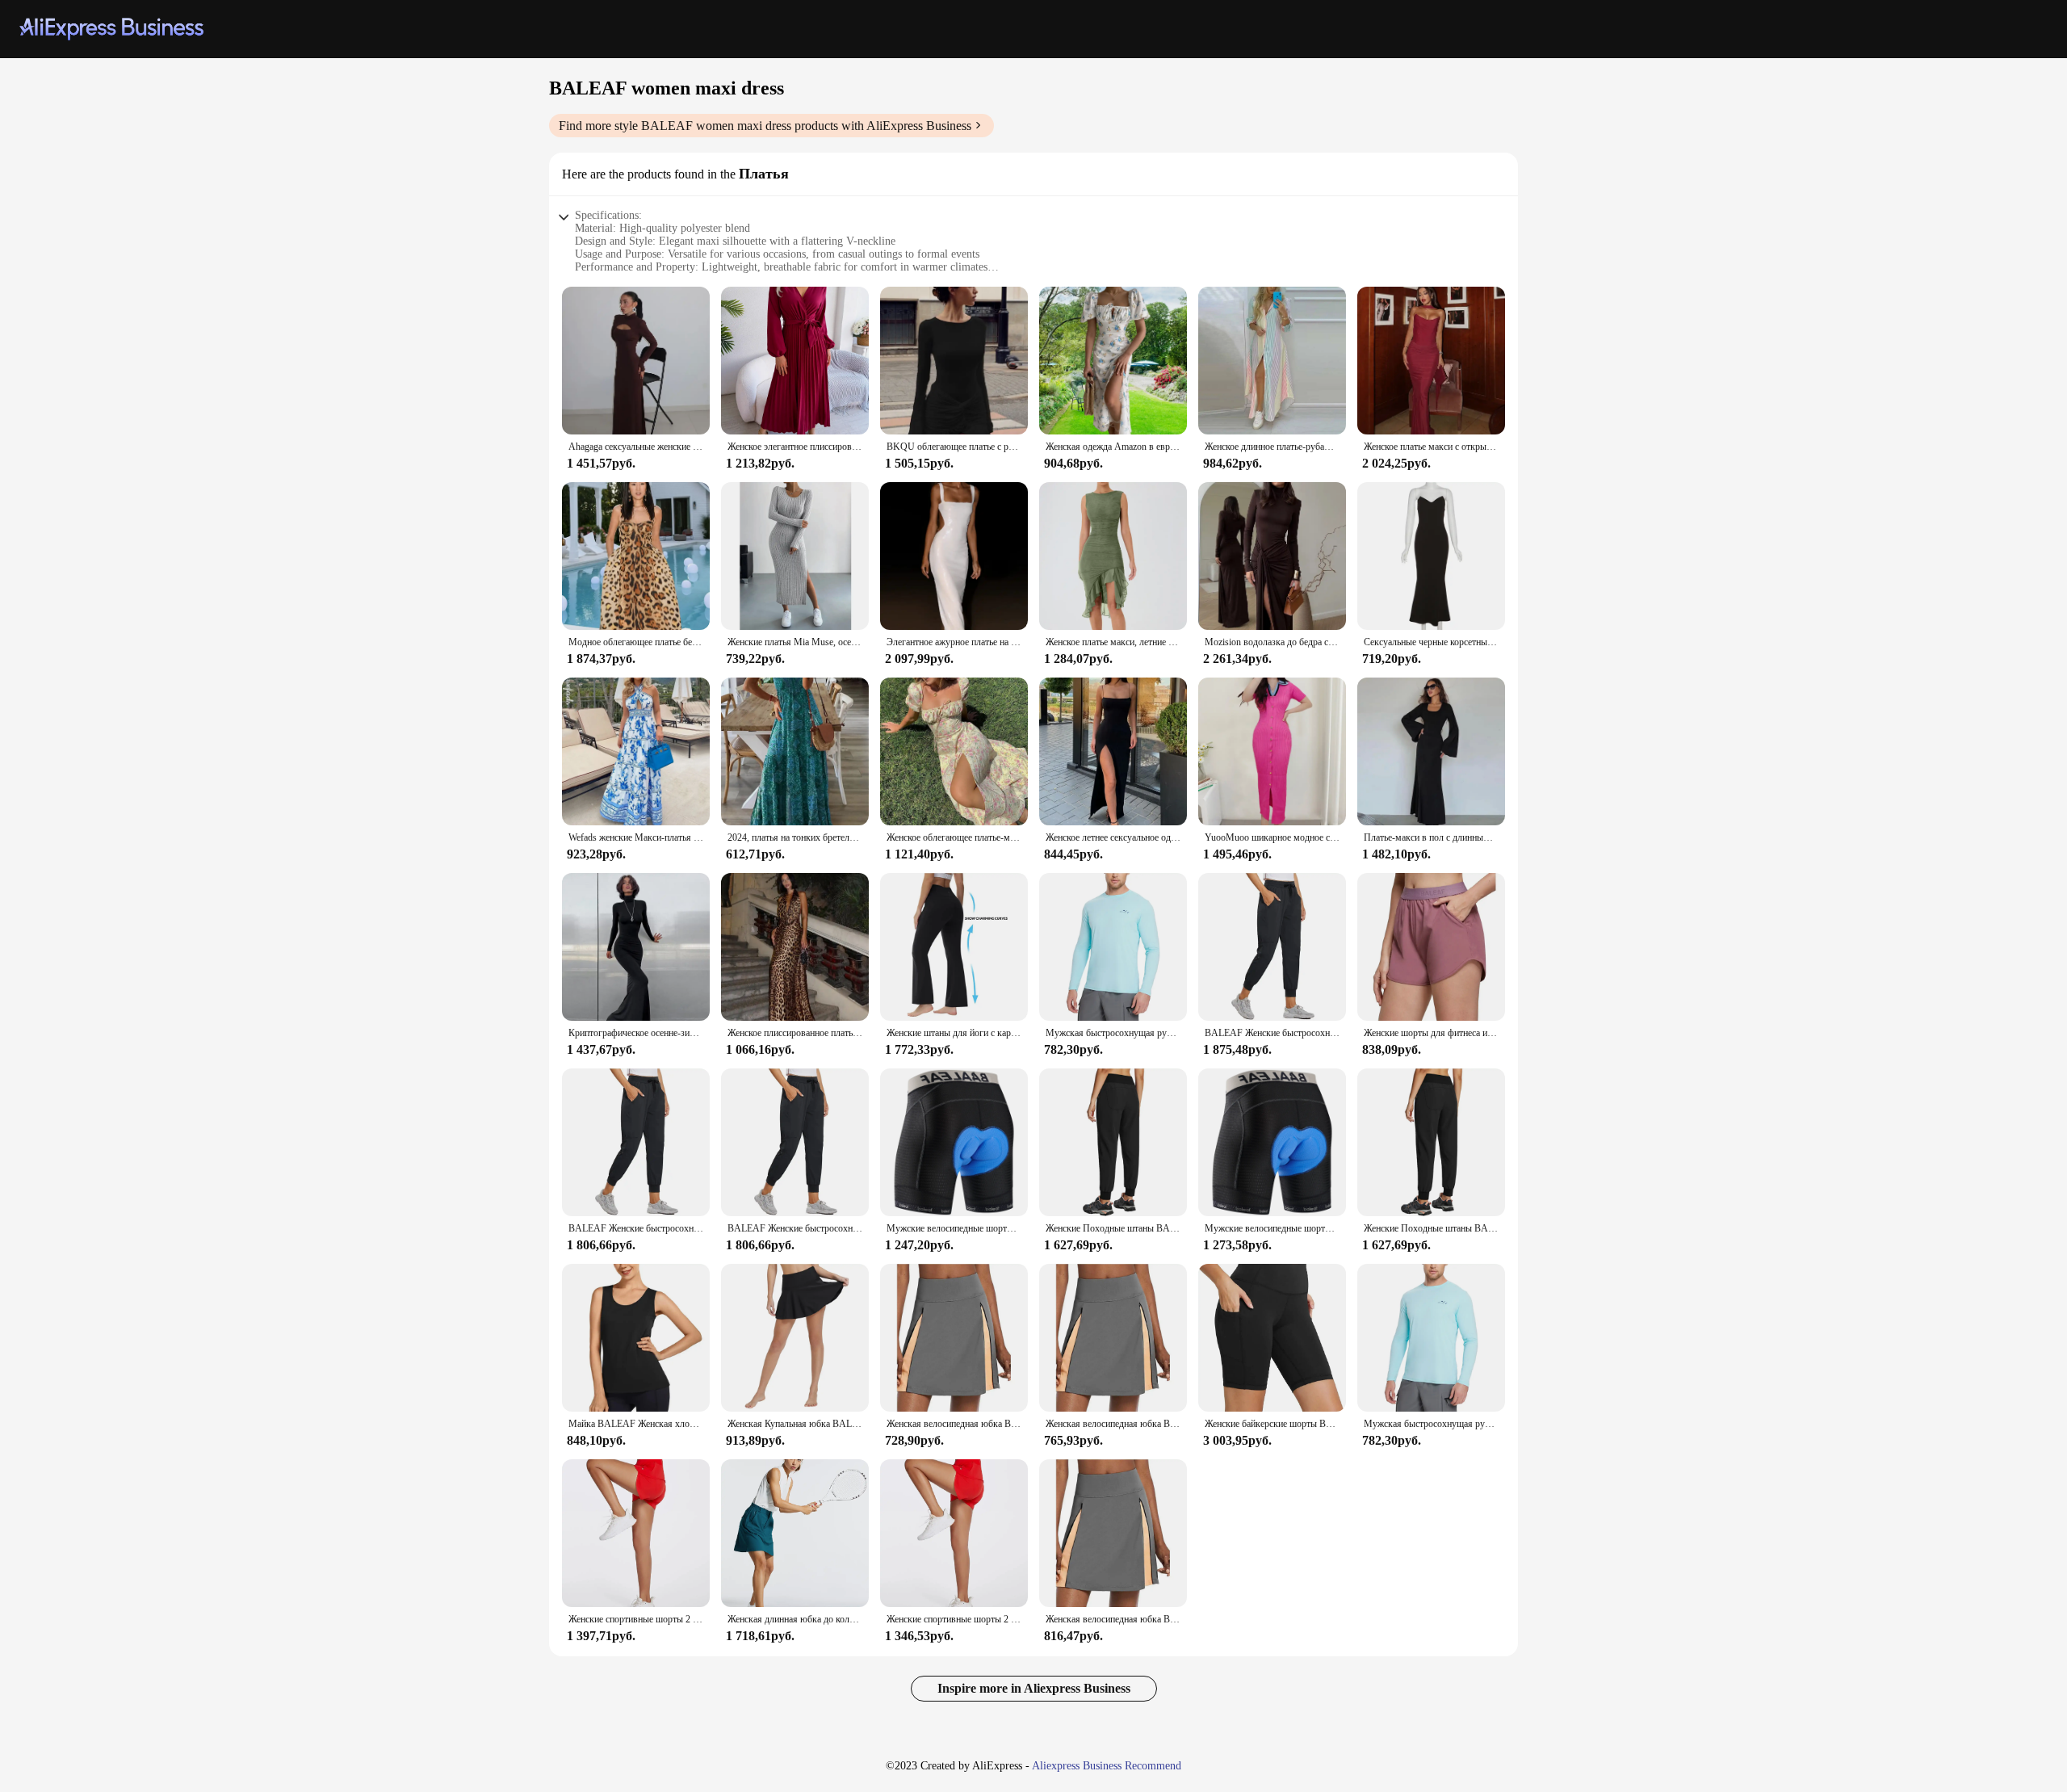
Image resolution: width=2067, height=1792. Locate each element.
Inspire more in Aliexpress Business (1034, 1688)
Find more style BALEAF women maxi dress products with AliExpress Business (765, 126)
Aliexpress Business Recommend (1107, 1766)
